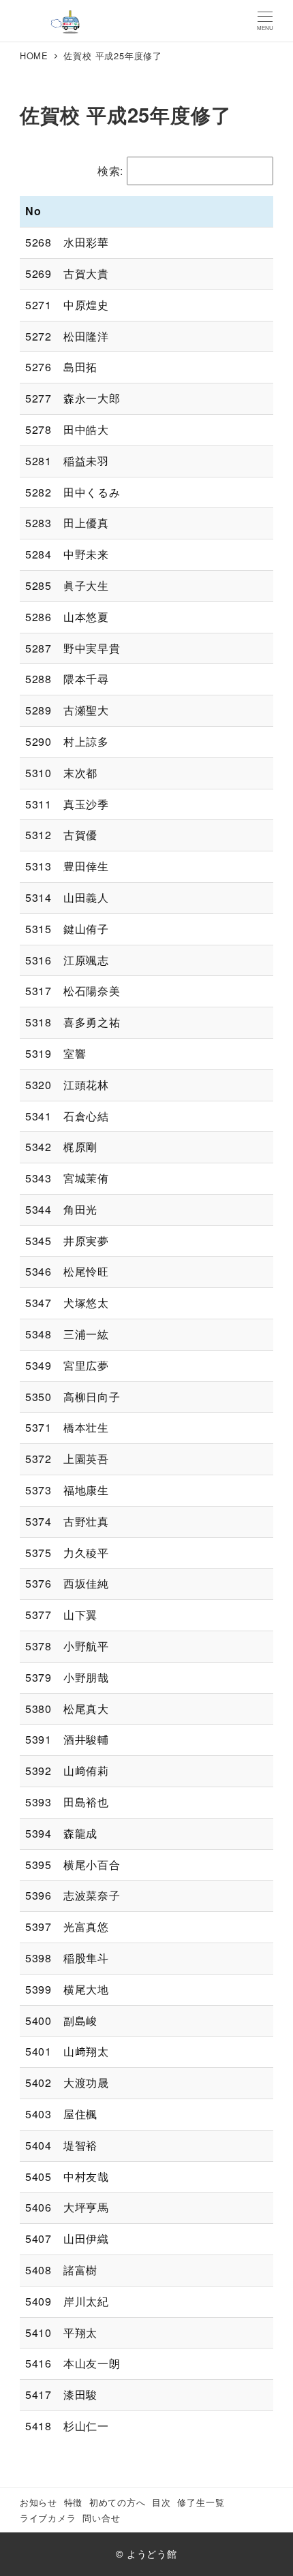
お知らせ (38, 2502)
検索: (110, 171)
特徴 (74, 2502)
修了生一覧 (201, 2502)
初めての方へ (118, 2502)
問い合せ (101, 2518)
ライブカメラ (48, 2518)
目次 (161, 2502)
